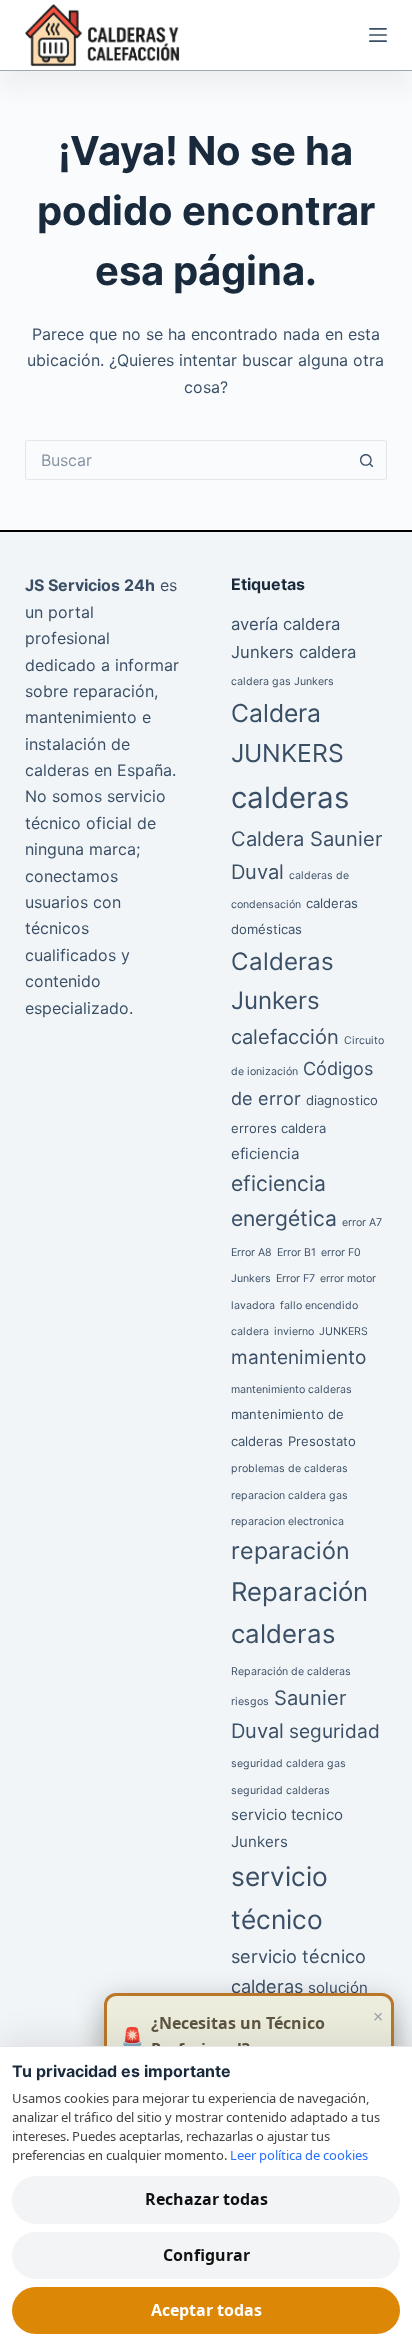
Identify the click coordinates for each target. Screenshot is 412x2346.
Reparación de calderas (291, 1671)
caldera (327, 652)
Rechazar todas (206, 2199)
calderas (290, 797)
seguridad (334, 1731)
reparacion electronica (287, 1521)
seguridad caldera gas (288, 1763)
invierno (294, 1331)
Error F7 (295, 1278)
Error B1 (296, 1252)
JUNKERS (343, 1331)
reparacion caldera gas (289, 1495)
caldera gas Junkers (282, 681)
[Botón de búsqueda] (367, 460)
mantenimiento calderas (291, 1389)
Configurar (206, 2255)
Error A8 (251, 1252)
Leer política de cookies (299, 2155)
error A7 (362, 1222)
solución (338, 1987)
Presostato (322, 1441)
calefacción (285, 1037)
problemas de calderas (289, 1468)
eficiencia (265, 1153)
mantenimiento (298, 1357)
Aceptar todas (206, 2310)
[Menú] (378, 35)
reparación (290, 1550)
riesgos (250, 1701)
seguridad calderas (280, 1790)
